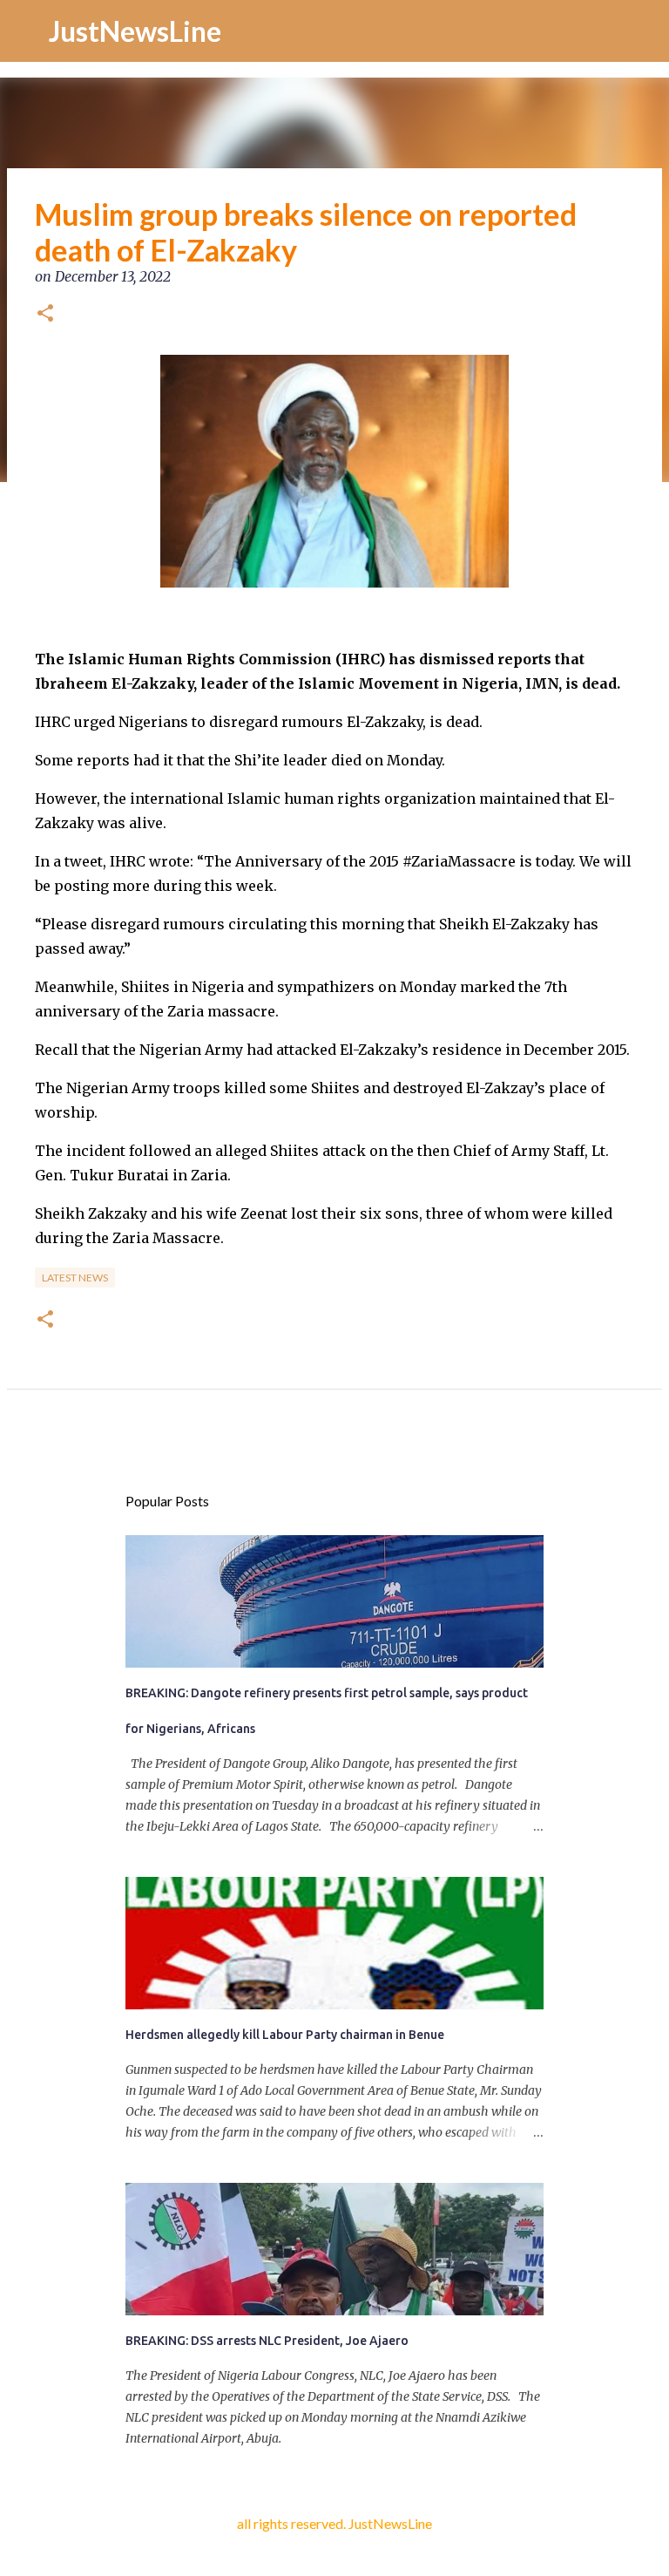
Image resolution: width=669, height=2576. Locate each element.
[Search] (645, 31)
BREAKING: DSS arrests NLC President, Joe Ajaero (267, 2341)
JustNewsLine (135, 31)
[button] (45, 315)
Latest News (75, 1278)
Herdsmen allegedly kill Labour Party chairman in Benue (285, 2035)
